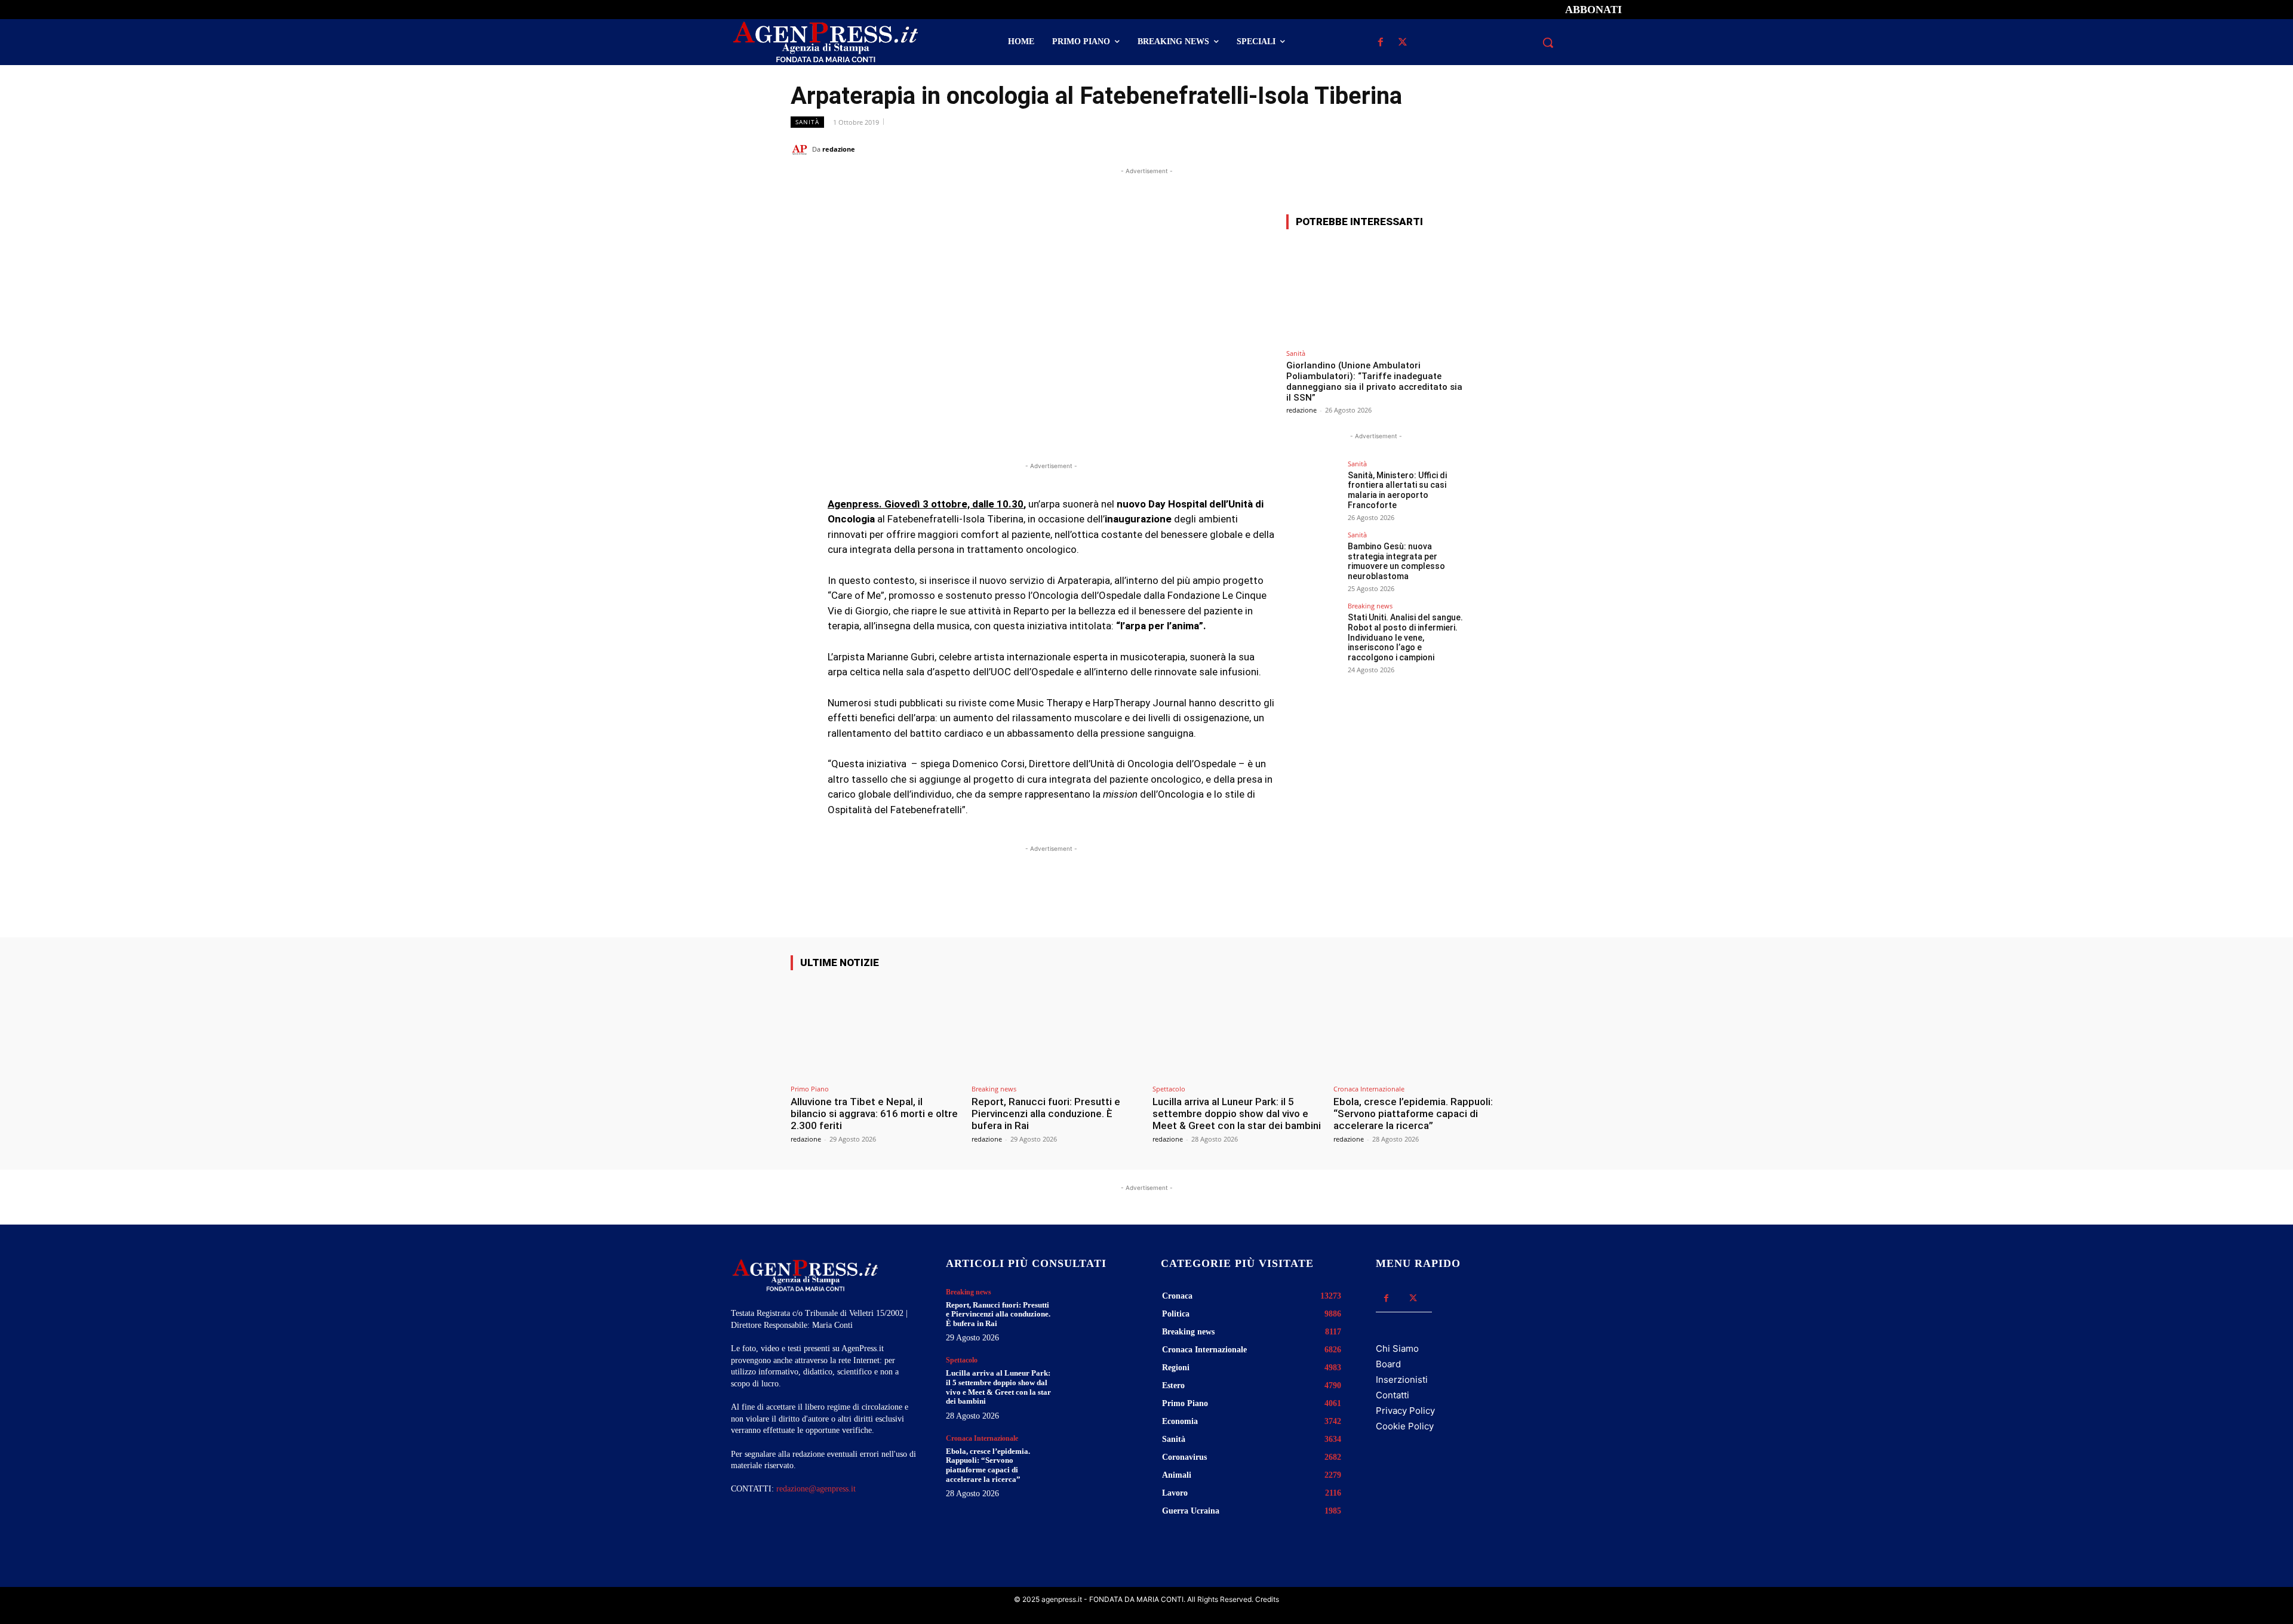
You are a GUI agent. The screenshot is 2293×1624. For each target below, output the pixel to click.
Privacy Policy (1405, 1411)
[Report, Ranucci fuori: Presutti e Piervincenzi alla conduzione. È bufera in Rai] (1056, 1029)
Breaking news (1370, 606)
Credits (1267, 1599)
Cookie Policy (1405, 1426)
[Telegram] (1490, 149)
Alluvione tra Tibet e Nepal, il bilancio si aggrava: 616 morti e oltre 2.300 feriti (874, 1114)
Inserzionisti (1402, 1380)
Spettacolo (1169, 1089)
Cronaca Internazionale (1369, 1089)
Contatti (1393, 1395)
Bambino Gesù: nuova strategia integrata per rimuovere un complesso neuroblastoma (1396, 561)
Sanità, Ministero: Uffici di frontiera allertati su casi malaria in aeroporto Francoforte (1397, 490)
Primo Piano (810, 1089)
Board (1388, 1364)
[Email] (1463, 149)
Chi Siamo (1397, 1348)
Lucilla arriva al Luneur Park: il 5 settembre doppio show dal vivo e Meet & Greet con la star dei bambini (1237, 1114)
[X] (1402, 43)
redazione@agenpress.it (816, 1489)
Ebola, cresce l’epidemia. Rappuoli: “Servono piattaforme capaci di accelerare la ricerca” (1413, 1114)
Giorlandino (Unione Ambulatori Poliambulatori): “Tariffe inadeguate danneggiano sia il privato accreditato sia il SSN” (1374, 382)
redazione (839, 149)
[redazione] (801, 149)
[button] (1548, 42)
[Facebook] (1380, 43)
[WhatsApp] (1436, 149)
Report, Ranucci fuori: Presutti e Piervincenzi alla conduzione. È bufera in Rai (1046, 1114)
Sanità (807, 122)
